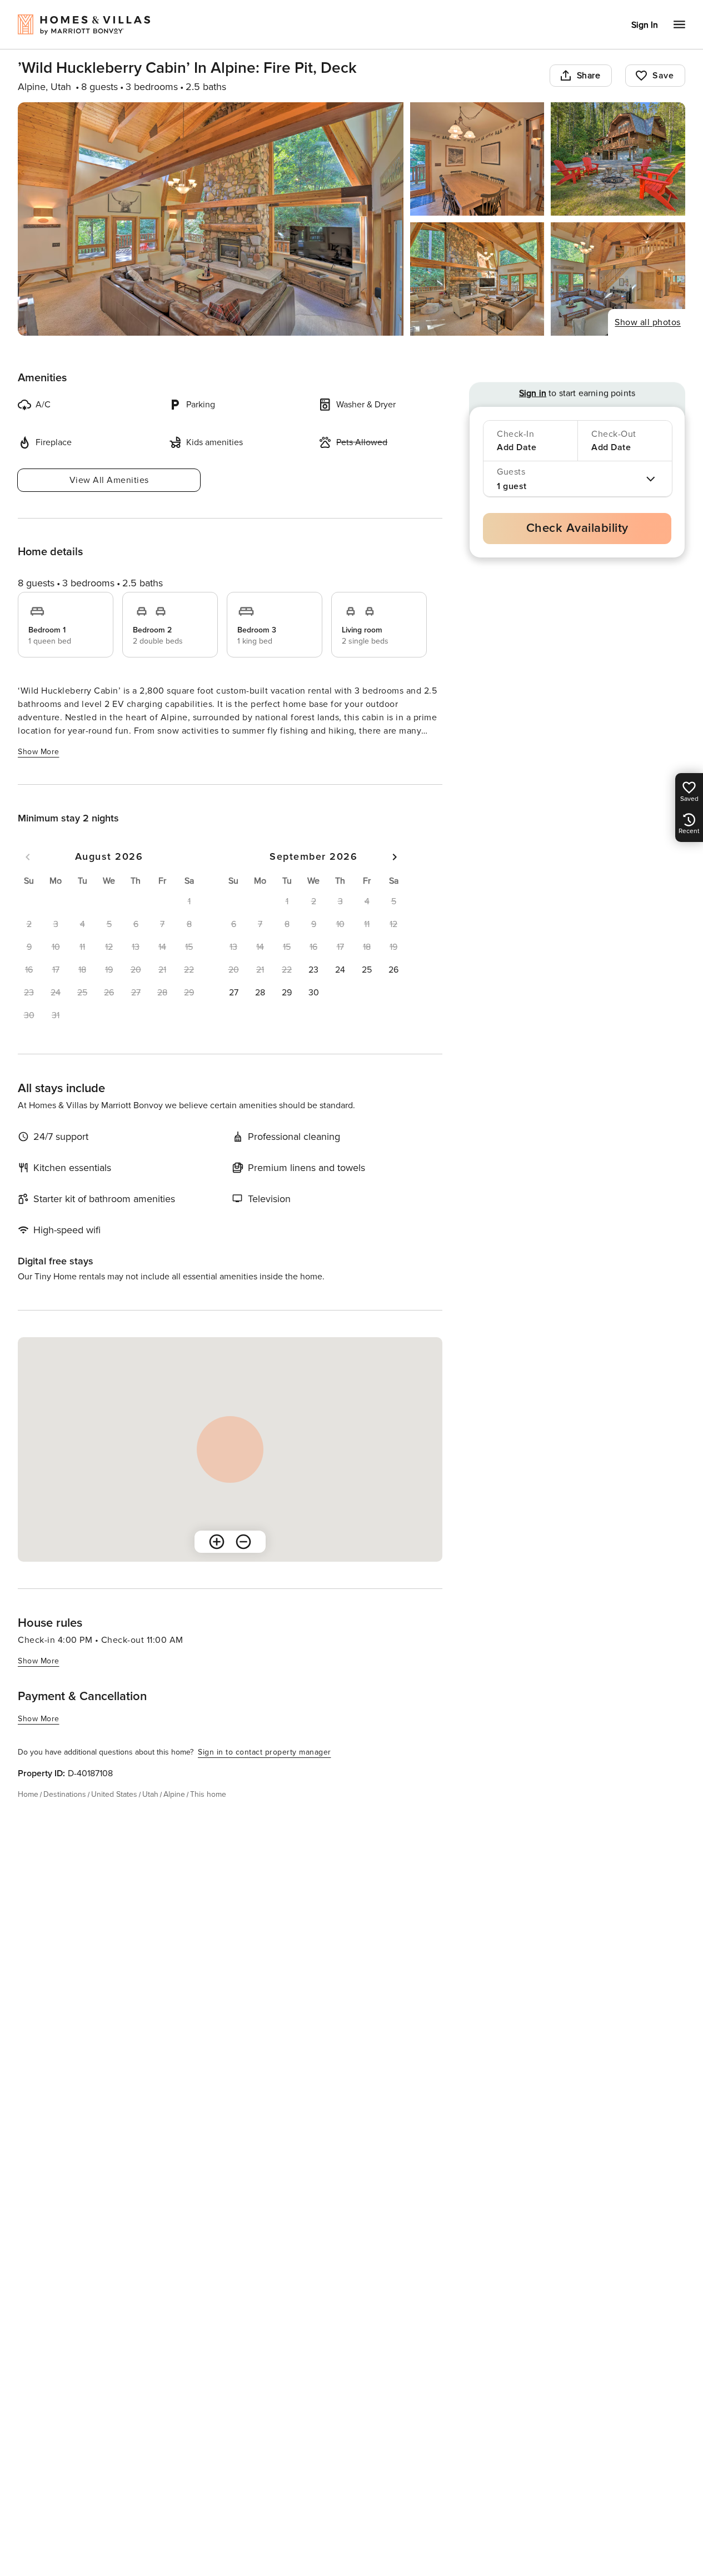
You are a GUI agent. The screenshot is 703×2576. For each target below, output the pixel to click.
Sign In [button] (645, 25)
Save (663, 76)
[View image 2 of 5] (477, 159)
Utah (150, 1794)
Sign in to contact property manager (265, 1752)
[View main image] (211, 219)
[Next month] (395, 857)
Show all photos (648, 322)
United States (114, 1794)
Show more (39, 752)
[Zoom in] (217, 1542)
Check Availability (577, 528)
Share (589, 76)
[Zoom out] (243, 1542)
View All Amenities (109, 480)
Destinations (65, 1794)
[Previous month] (28, 857)
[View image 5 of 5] (618, 279)
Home (28, 1794)
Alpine (174, 1794)
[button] (313, 970)
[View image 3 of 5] (618, 159)
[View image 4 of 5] (477, 279)
